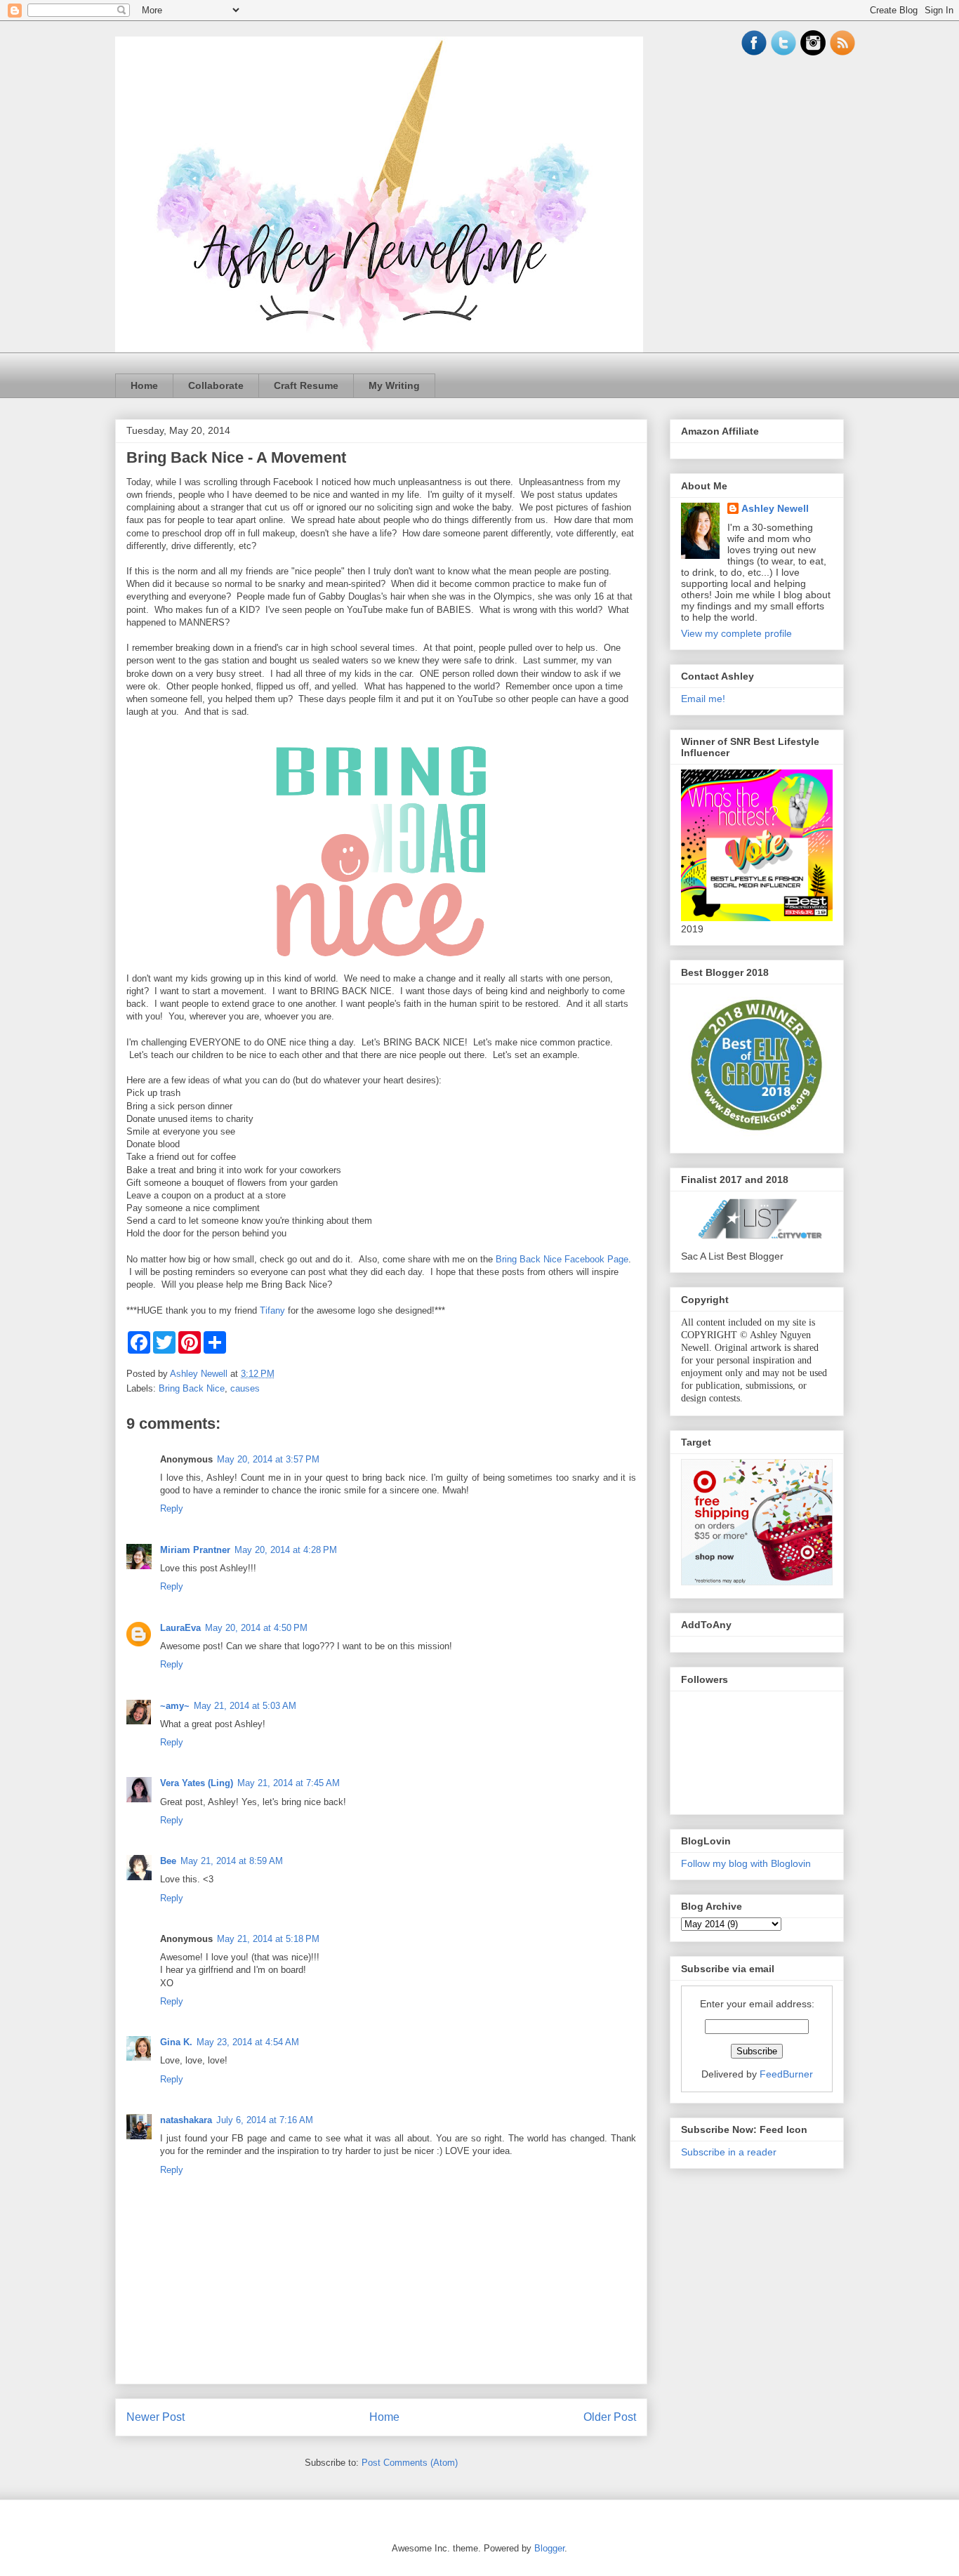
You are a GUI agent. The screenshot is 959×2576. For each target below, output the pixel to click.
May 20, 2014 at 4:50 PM (256, 1628)
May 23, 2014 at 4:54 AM (248, 2042)
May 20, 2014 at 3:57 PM (268, 1459)
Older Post (610, 2417)
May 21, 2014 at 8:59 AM (232, 1861)
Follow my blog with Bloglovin (746, 1863)
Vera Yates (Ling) (197, 1783)
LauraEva (180, 1628)
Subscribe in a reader (729, 2152)
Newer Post (156, 2417)
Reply (172, 1508)
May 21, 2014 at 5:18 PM (268, 1939)
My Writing (394, 385)
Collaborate (216, 385)
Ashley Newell (775, 508)
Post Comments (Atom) (410, 2463)
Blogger (549, 2548)
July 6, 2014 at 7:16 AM (265, 2120)
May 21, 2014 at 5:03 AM (245, 1706)
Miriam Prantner (195, 1550)
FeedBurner (786, 2074)
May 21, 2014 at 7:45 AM (289, 1783)
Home (144, 385)
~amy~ (175, 1706)
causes (245, 1388)
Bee (168, 1861)
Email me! (703, 699)
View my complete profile (736, 633)
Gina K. (176, 2042)
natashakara (186, 2120)
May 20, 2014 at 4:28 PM (286, 1550)
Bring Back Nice (192, 1388)
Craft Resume (306, 385)
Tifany (272, 1310)
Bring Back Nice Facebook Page (562, 1259)
